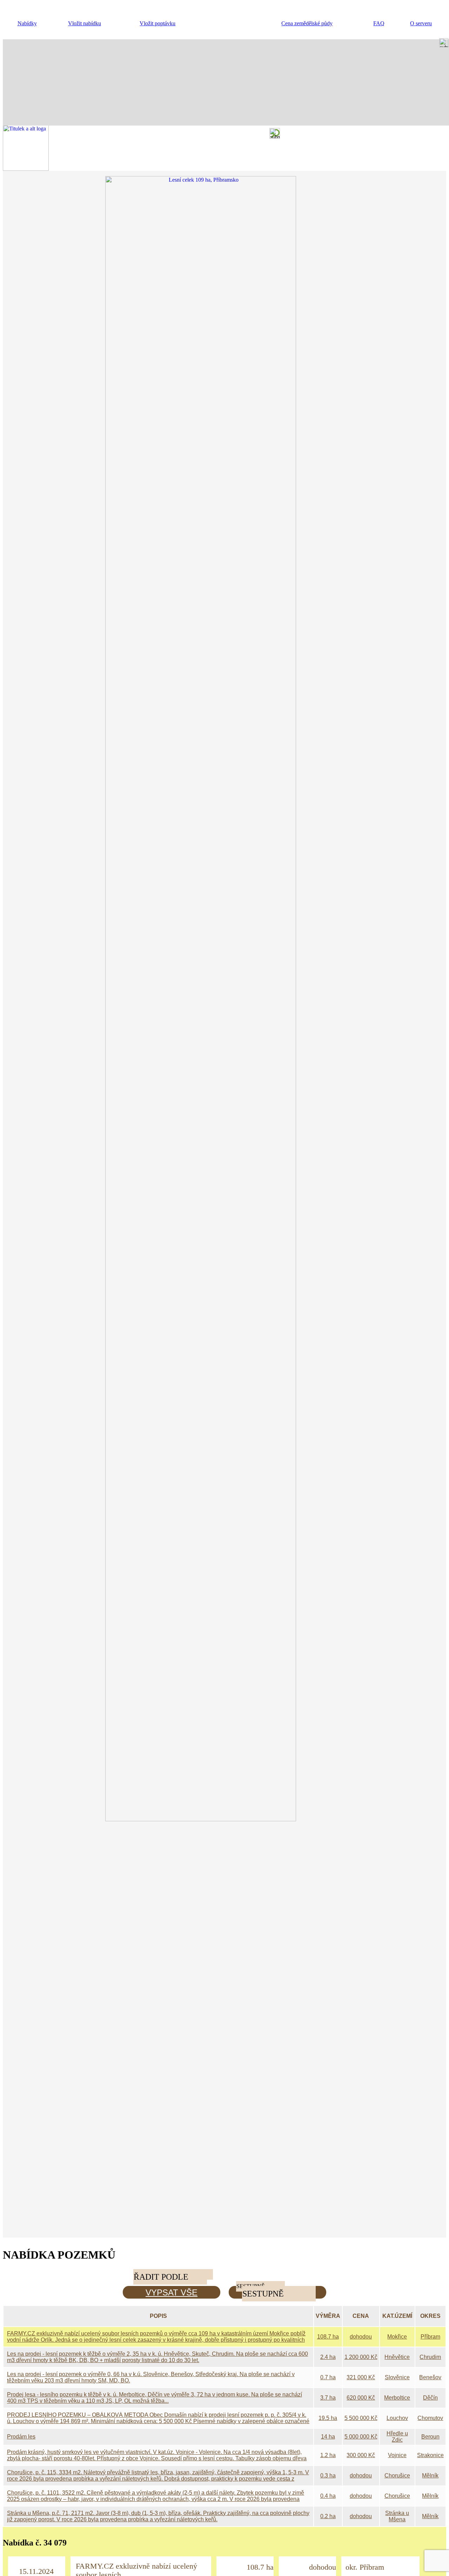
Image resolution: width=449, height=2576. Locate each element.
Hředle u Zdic (397, 2437)
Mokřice (397, 2337)
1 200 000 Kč (361, 2357)
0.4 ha (328, 2496)
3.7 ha (328, 2398)
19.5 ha (328, 2418)
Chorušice (397, 2476)
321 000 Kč (361, 2377)
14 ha (328, 2437)
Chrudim (430, 2357)
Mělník (430, 2476)
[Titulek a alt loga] (26, 169)
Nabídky (27, 23)
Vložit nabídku (85, 23)
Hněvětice (397, 2357)
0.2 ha (328, 2516)
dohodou (361, 2337)
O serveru (421, 23)
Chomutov (430, 2418)
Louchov (397, 2418)
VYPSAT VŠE (172, 2292)
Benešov (430, 2377)
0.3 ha (328, 2476)
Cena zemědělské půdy (307, 23)
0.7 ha (328, 2377)
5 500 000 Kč (361, 2418)
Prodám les (21, 2437)
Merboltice (397, 2398)
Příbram (430, 2337)
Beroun (430, 2437)
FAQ (379, 23)
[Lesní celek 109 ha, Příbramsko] (224, 1819)
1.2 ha (328, 2455)
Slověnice (397, 2377)
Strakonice (430, 2455)
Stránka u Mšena (397, 2516)
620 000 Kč (361, 2398)
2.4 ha (328, 2357)
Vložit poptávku (158, 23)
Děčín (430, 2398)
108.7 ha (328, 2337)
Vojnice (397, 2455)
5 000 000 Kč (361, 2437)
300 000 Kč (361, 2455)
